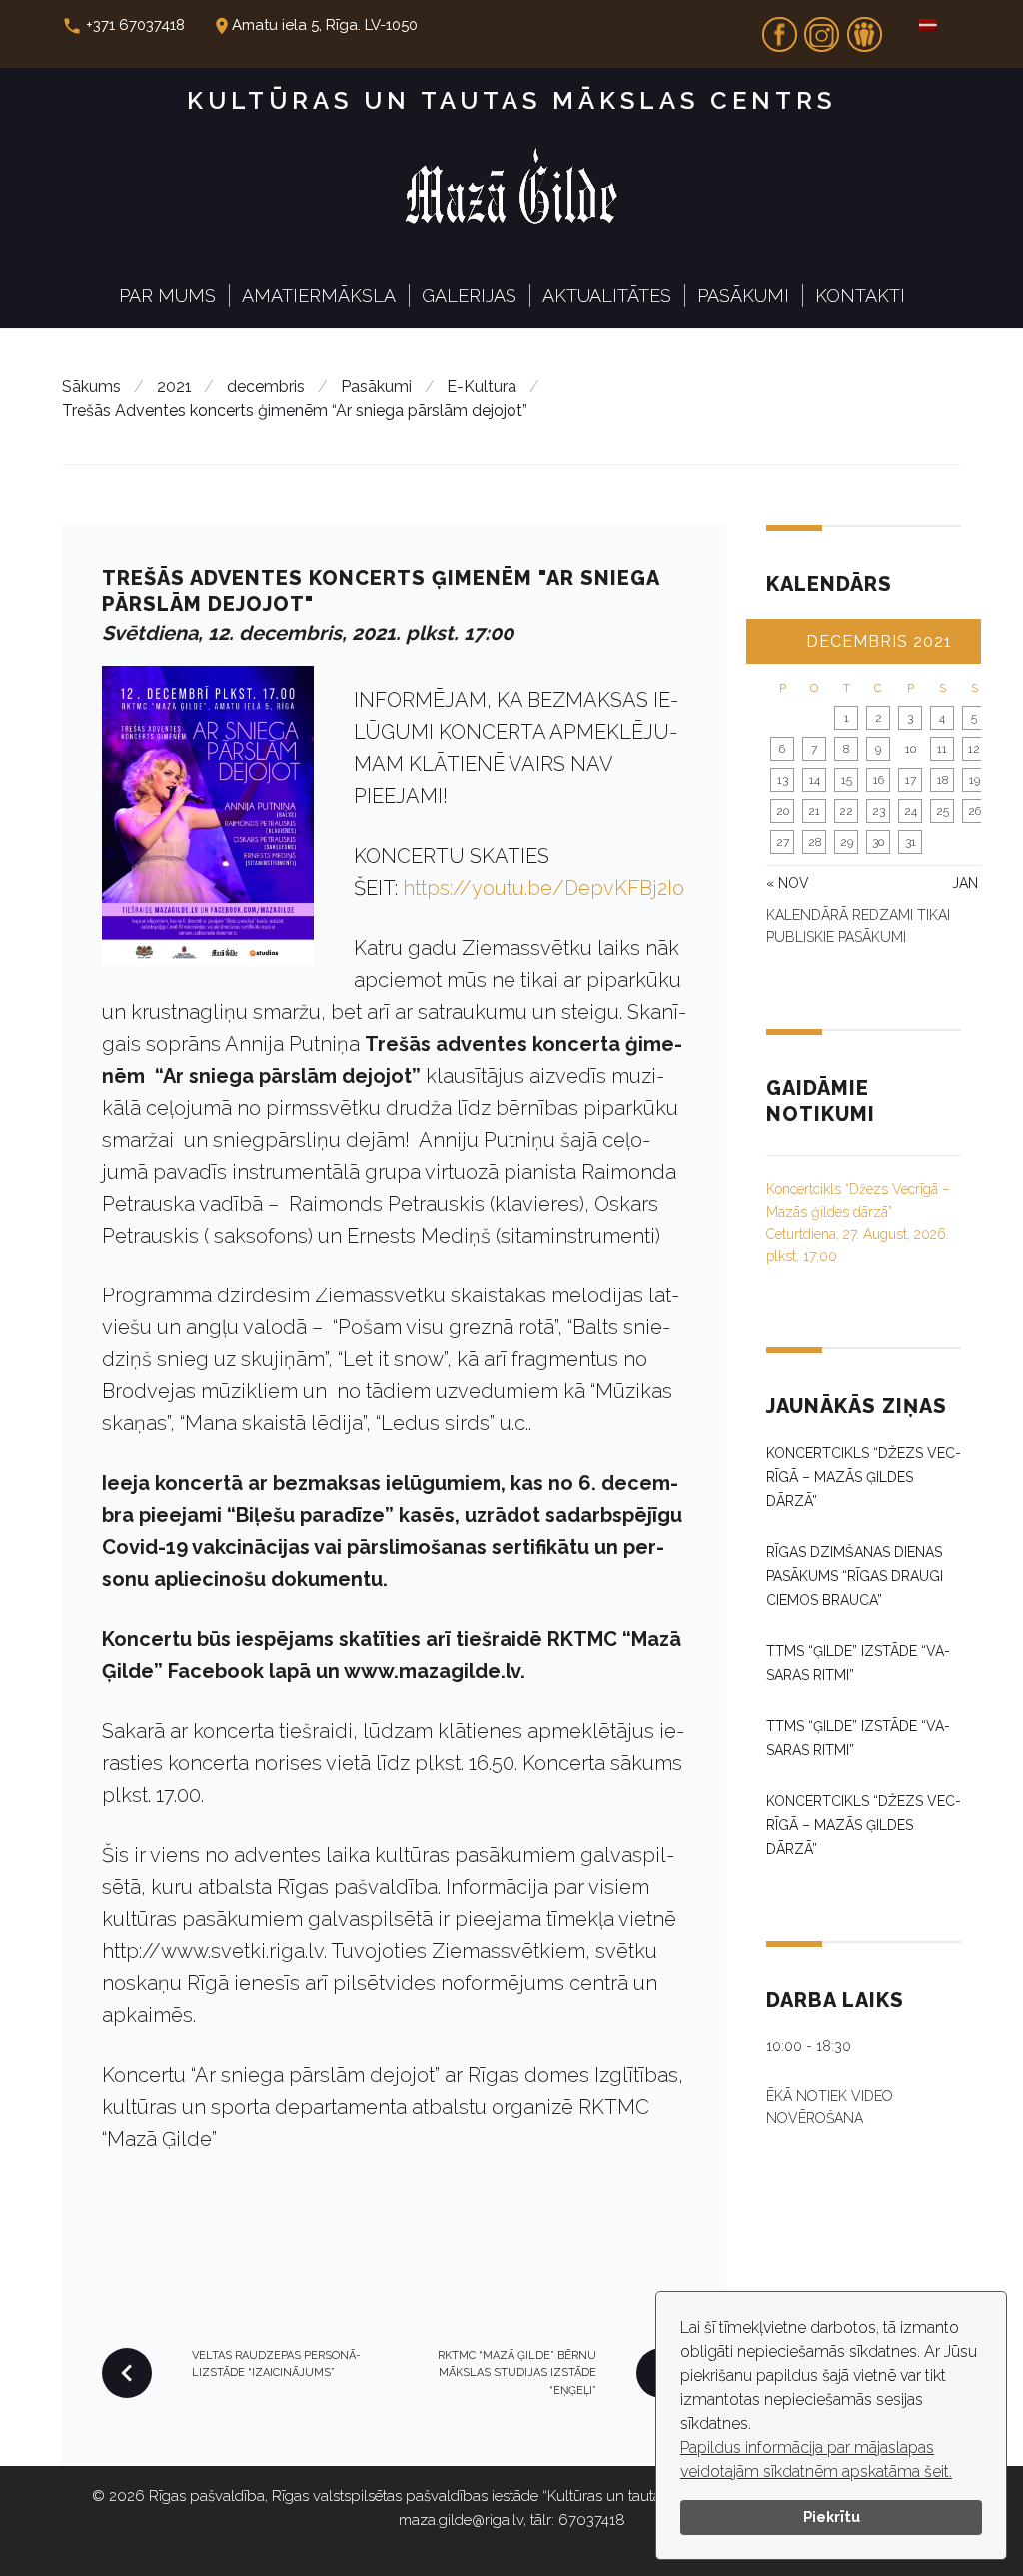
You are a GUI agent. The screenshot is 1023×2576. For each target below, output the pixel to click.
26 (975, 811)
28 (815, 842)
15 (847, 780)
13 (783, 780)
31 (911, 842)
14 (815, 780)
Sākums (91, 386)
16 (879, 780)
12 (974, 749)
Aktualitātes (607, 295)
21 (814, 811)
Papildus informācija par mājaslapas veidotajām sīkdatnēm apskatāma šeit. (816, 2460)
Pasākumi (743, 295)
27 (783, 842)
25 (943, 811)
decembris (266, 386)
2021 (174, 386)
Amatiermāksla (319, 295)
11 (942, 749)
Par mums (167, 295)
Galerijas (469, 295)
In (822, 28)
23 (879, 811)
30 (878, 842)
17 (911, 780)
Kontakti (860, 295)
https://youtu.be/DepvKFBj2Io (543, 888)
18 (943, 780)
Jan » (971, 883)
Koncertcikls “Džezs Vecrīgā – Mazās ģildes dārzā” (864, 1477)
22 (846, 811)
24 (911, 811)
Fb (779, 28)
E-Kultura (482, 386)
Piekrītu (832, 2517)
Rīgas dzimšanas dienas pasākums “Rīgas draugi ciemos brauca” (855, 1576)
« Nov (788, 883)
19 (975, 780)
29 (847, 842)
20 (783, 811)
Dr (864, 28)
